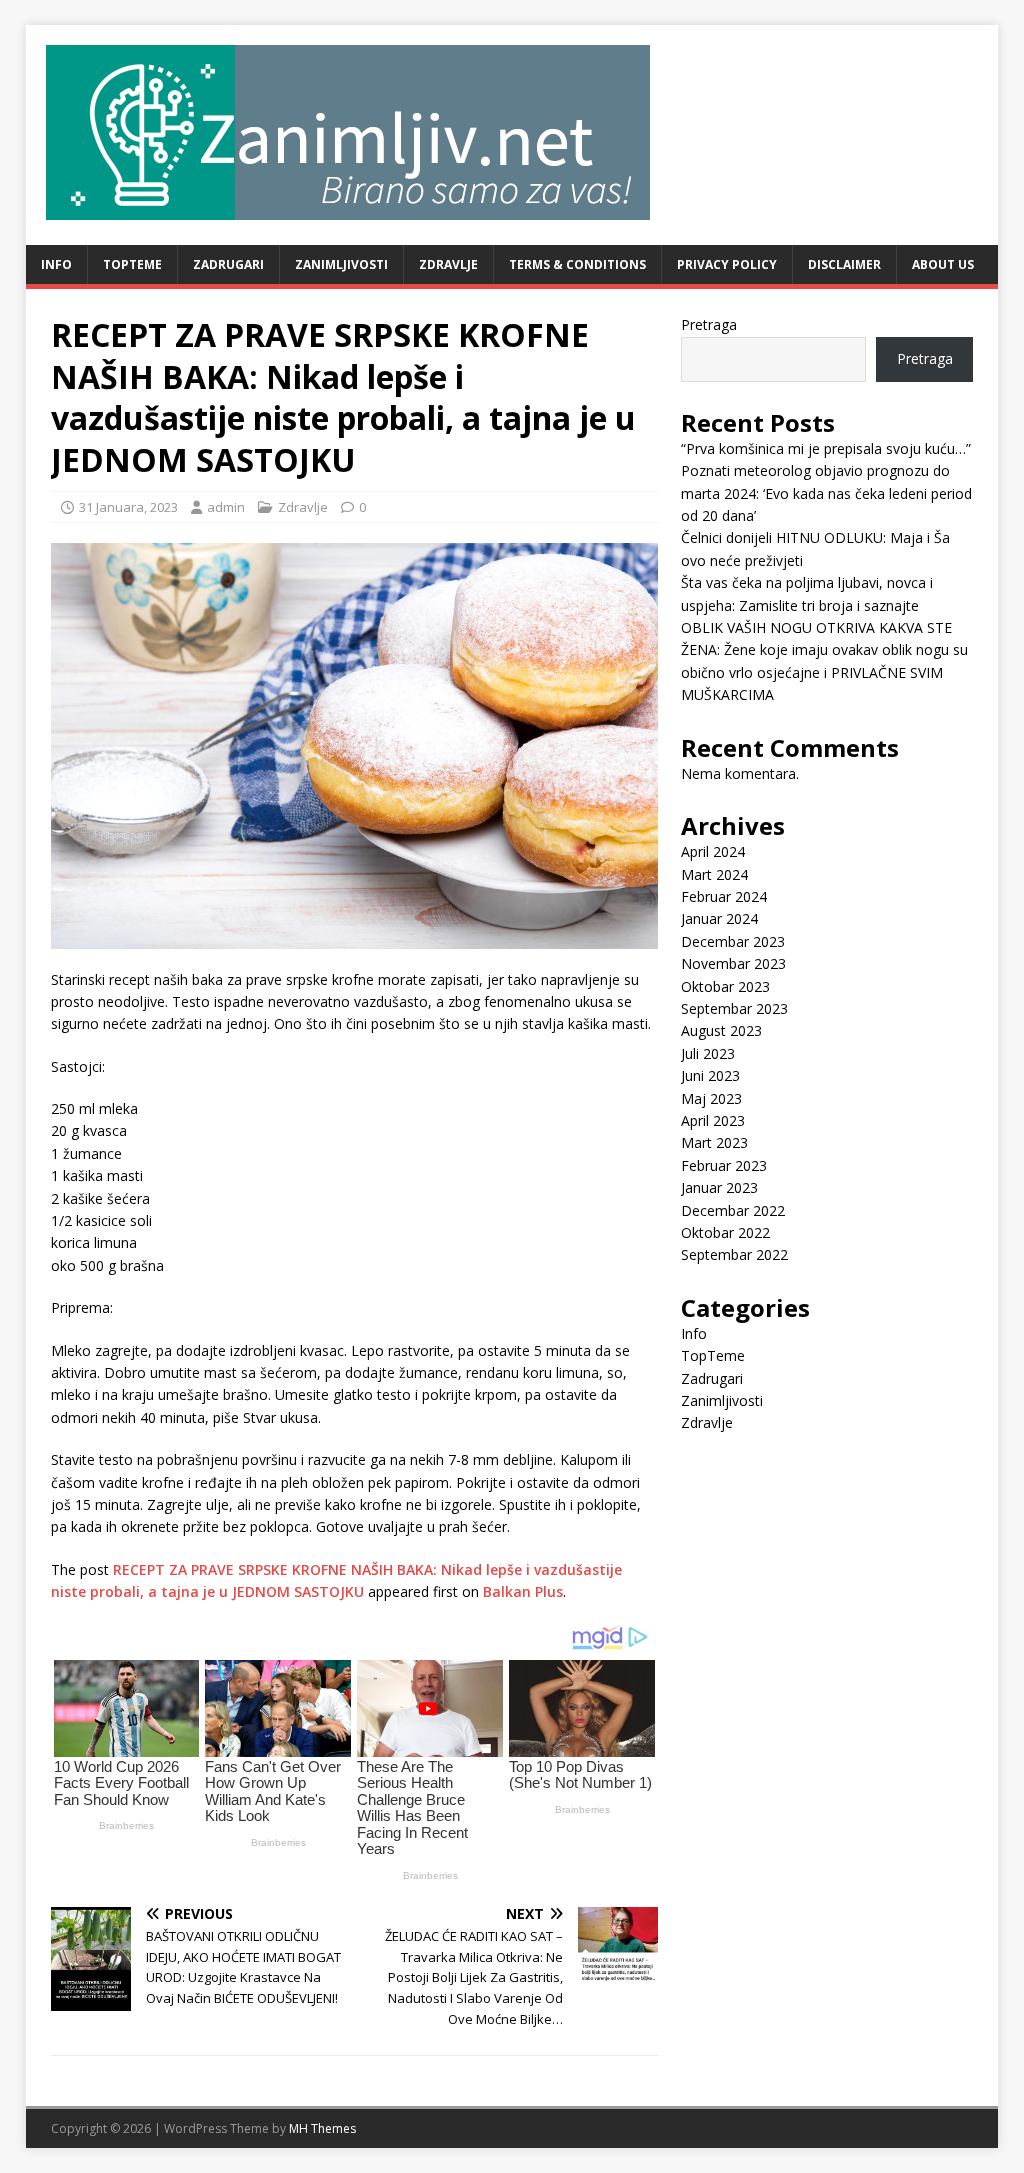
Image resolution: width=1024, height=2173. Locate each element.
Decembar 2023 (733, 941)
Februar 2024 (724, 896)
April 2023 (713, 1120)
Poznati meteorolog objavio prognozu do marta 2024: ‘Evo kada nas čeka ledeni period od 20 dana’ (826, 493)
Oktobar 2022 (725, 1232)
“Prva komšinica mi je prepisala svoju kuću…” (826, 448)
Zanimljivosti (341, 264)
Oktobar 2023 (725, 986)
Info (56, 264)
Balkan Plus (523, 1591)
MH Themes (322, 2128)
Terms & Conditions (577, 264)
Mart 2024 (714, 874)
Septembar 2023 (734, 1008)
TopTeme (132, 264)
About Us (943, 264)
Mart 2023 (714, 1142)
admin (226, 507)
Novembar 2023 (733, 963)
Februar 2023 (724, 1165)
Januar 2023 (719, 1187)
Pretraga (709, 324)
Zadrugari (228, 264)
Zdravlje (448, 264)
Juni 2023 (710, 1075)
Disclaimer (844, 264)
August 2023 (721, 1030)
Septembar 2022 (734, 1254)
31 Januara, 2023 (128, 507)
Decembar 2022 (733, 1210)
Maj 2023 (711, 1098)
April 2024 (713, 851)
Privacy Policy (727, 264)
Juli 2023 (708, 1053)
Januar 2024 (719, 918)
